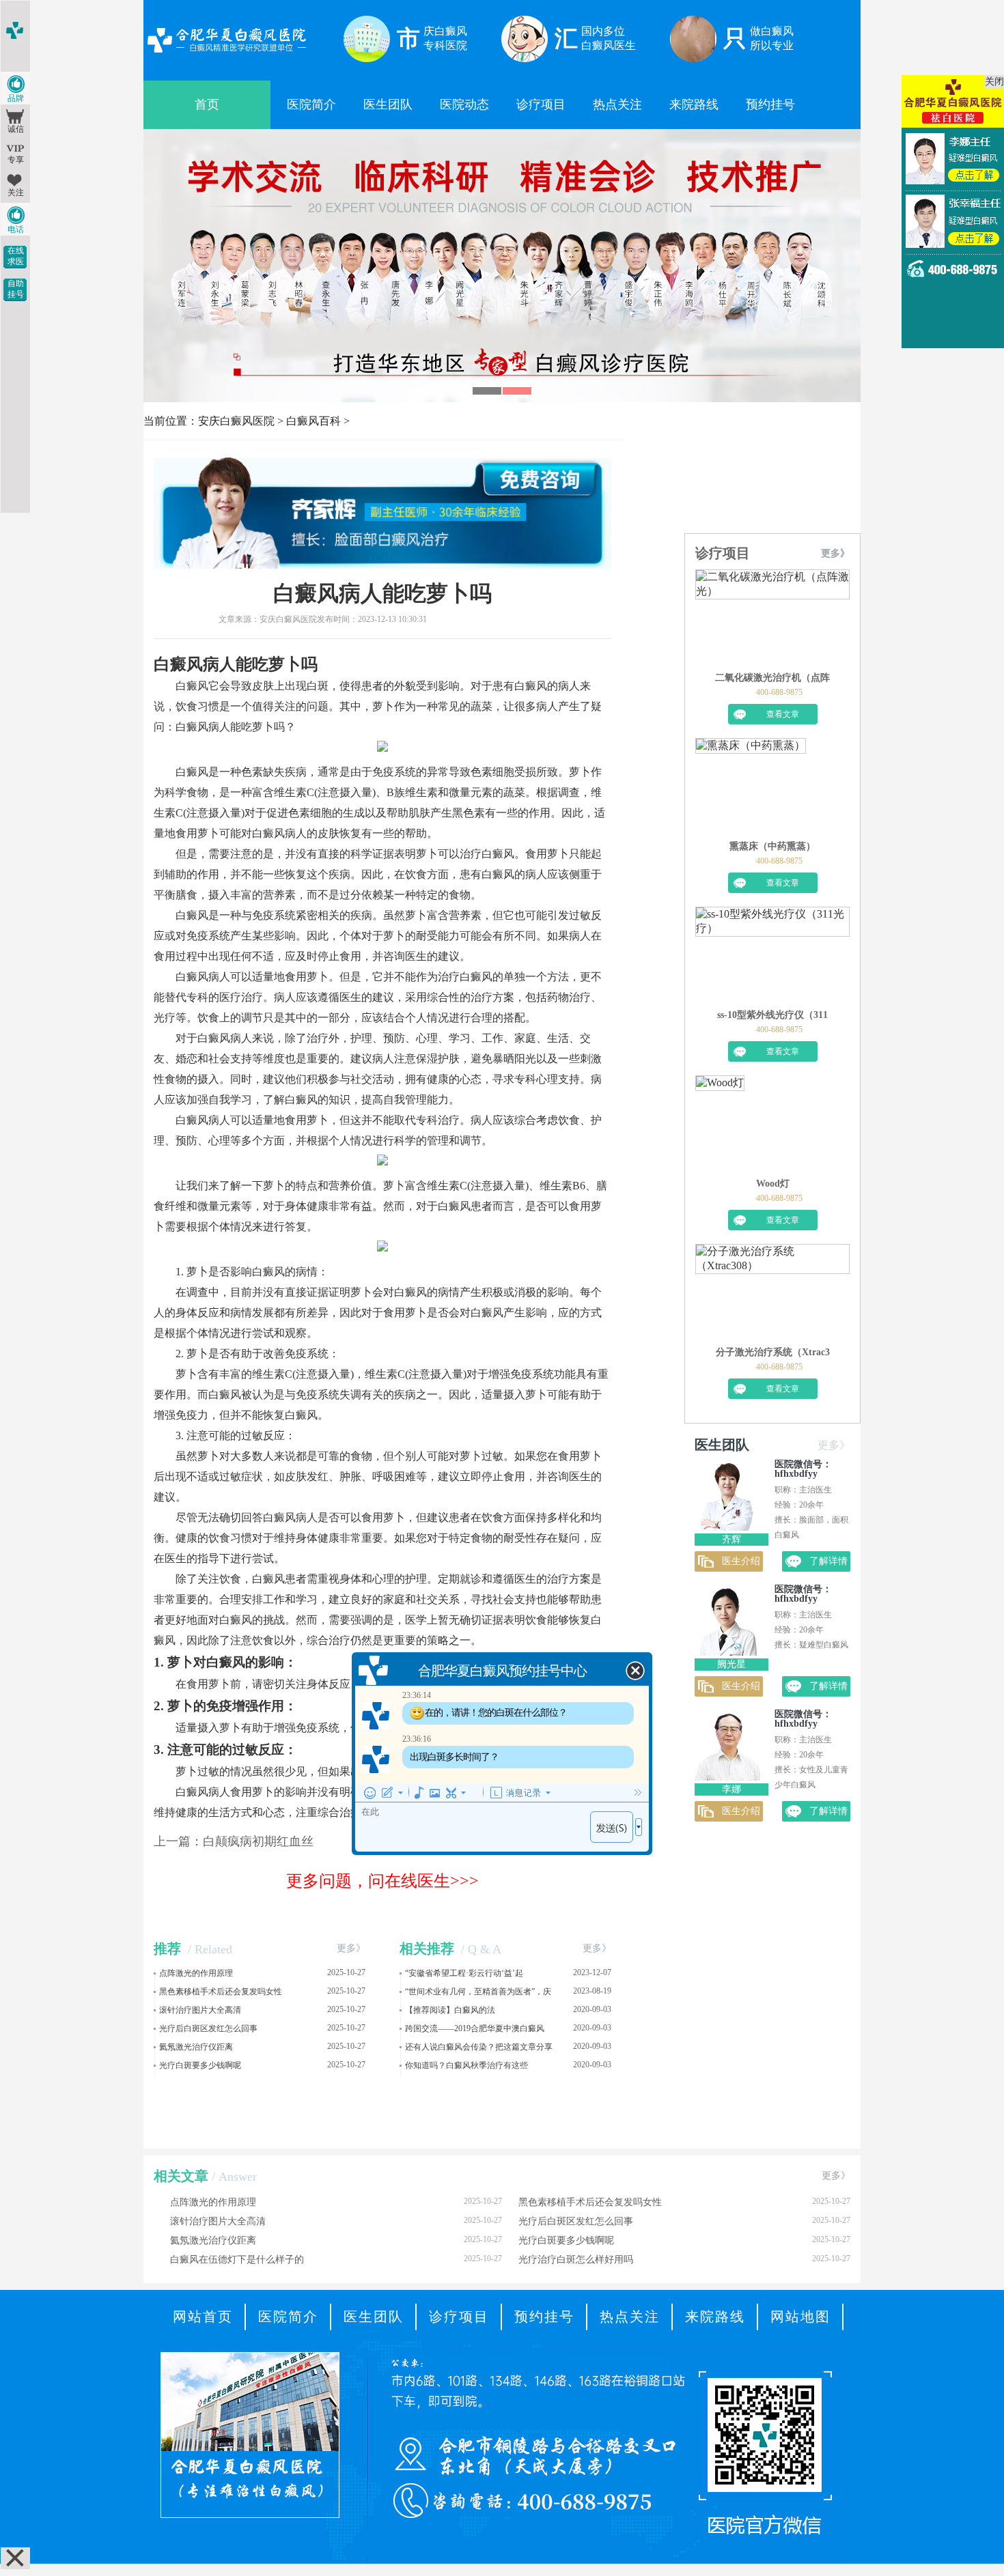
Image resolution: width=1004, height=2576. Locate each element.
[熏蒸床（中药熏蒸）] (751, 789)
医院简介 (311, 104)
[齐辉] (727, 1527)
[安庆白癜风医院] (226, 54)
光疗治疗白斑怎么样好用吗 (684, 2259)
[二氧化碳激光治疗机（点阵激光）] (772, 621)
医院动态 (464, 104)
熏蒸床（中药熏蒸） (772, 846)
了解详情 (828, 1561)
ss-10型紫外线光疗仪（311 (772, 1015)
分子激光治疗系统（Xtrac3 (773, 1352)
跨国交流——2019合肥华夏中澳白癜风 (475, 2028)
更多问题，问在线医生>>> (382, 1881)
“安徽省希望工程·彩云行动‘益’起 (464, 1973)
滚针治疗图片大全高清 (200, 2010)
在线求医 (16, 256)
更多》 (351, 1948)
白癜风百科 (313, 421)
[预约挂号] (502, 143)
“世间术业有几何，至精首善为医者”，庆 (478, 1992)
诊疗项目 (541, 104)
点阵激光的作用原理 (196, 1973)
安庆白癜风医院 (236, 421)
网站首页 (203, 2317)
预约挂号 (770, 104)
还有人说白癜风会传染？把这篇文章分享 (479, 2047)
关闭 (994, 82)
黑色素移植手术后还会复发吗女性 (221, 1992)
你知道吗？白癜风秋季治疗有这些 (466, 2065)
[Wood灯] (720, 1127)
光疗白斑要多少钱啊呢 (200, 2065)
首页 (207, 104)
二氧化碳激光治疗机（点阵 (772, 678)
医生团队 (388, 104)
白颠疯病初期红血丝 (258, 1841)
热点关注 (617, 104)
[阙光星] (727, 1652)
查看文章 (783, 714)
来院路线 (694, 104)
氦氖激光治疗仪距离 (196, 2047)
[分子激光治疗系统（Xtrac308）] (772, 1295)
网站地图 (800, 2317)
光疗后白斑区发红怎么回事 (208, 2028)
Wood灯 (773, 1184)
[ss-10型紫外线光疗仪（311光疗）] (772, 958)
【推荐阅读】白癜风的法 (450, 2010)
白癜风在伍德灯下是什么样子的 (336, 2259)
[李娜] (727, 1777)
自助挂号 (16, 289)
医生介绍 (741, 1561)
